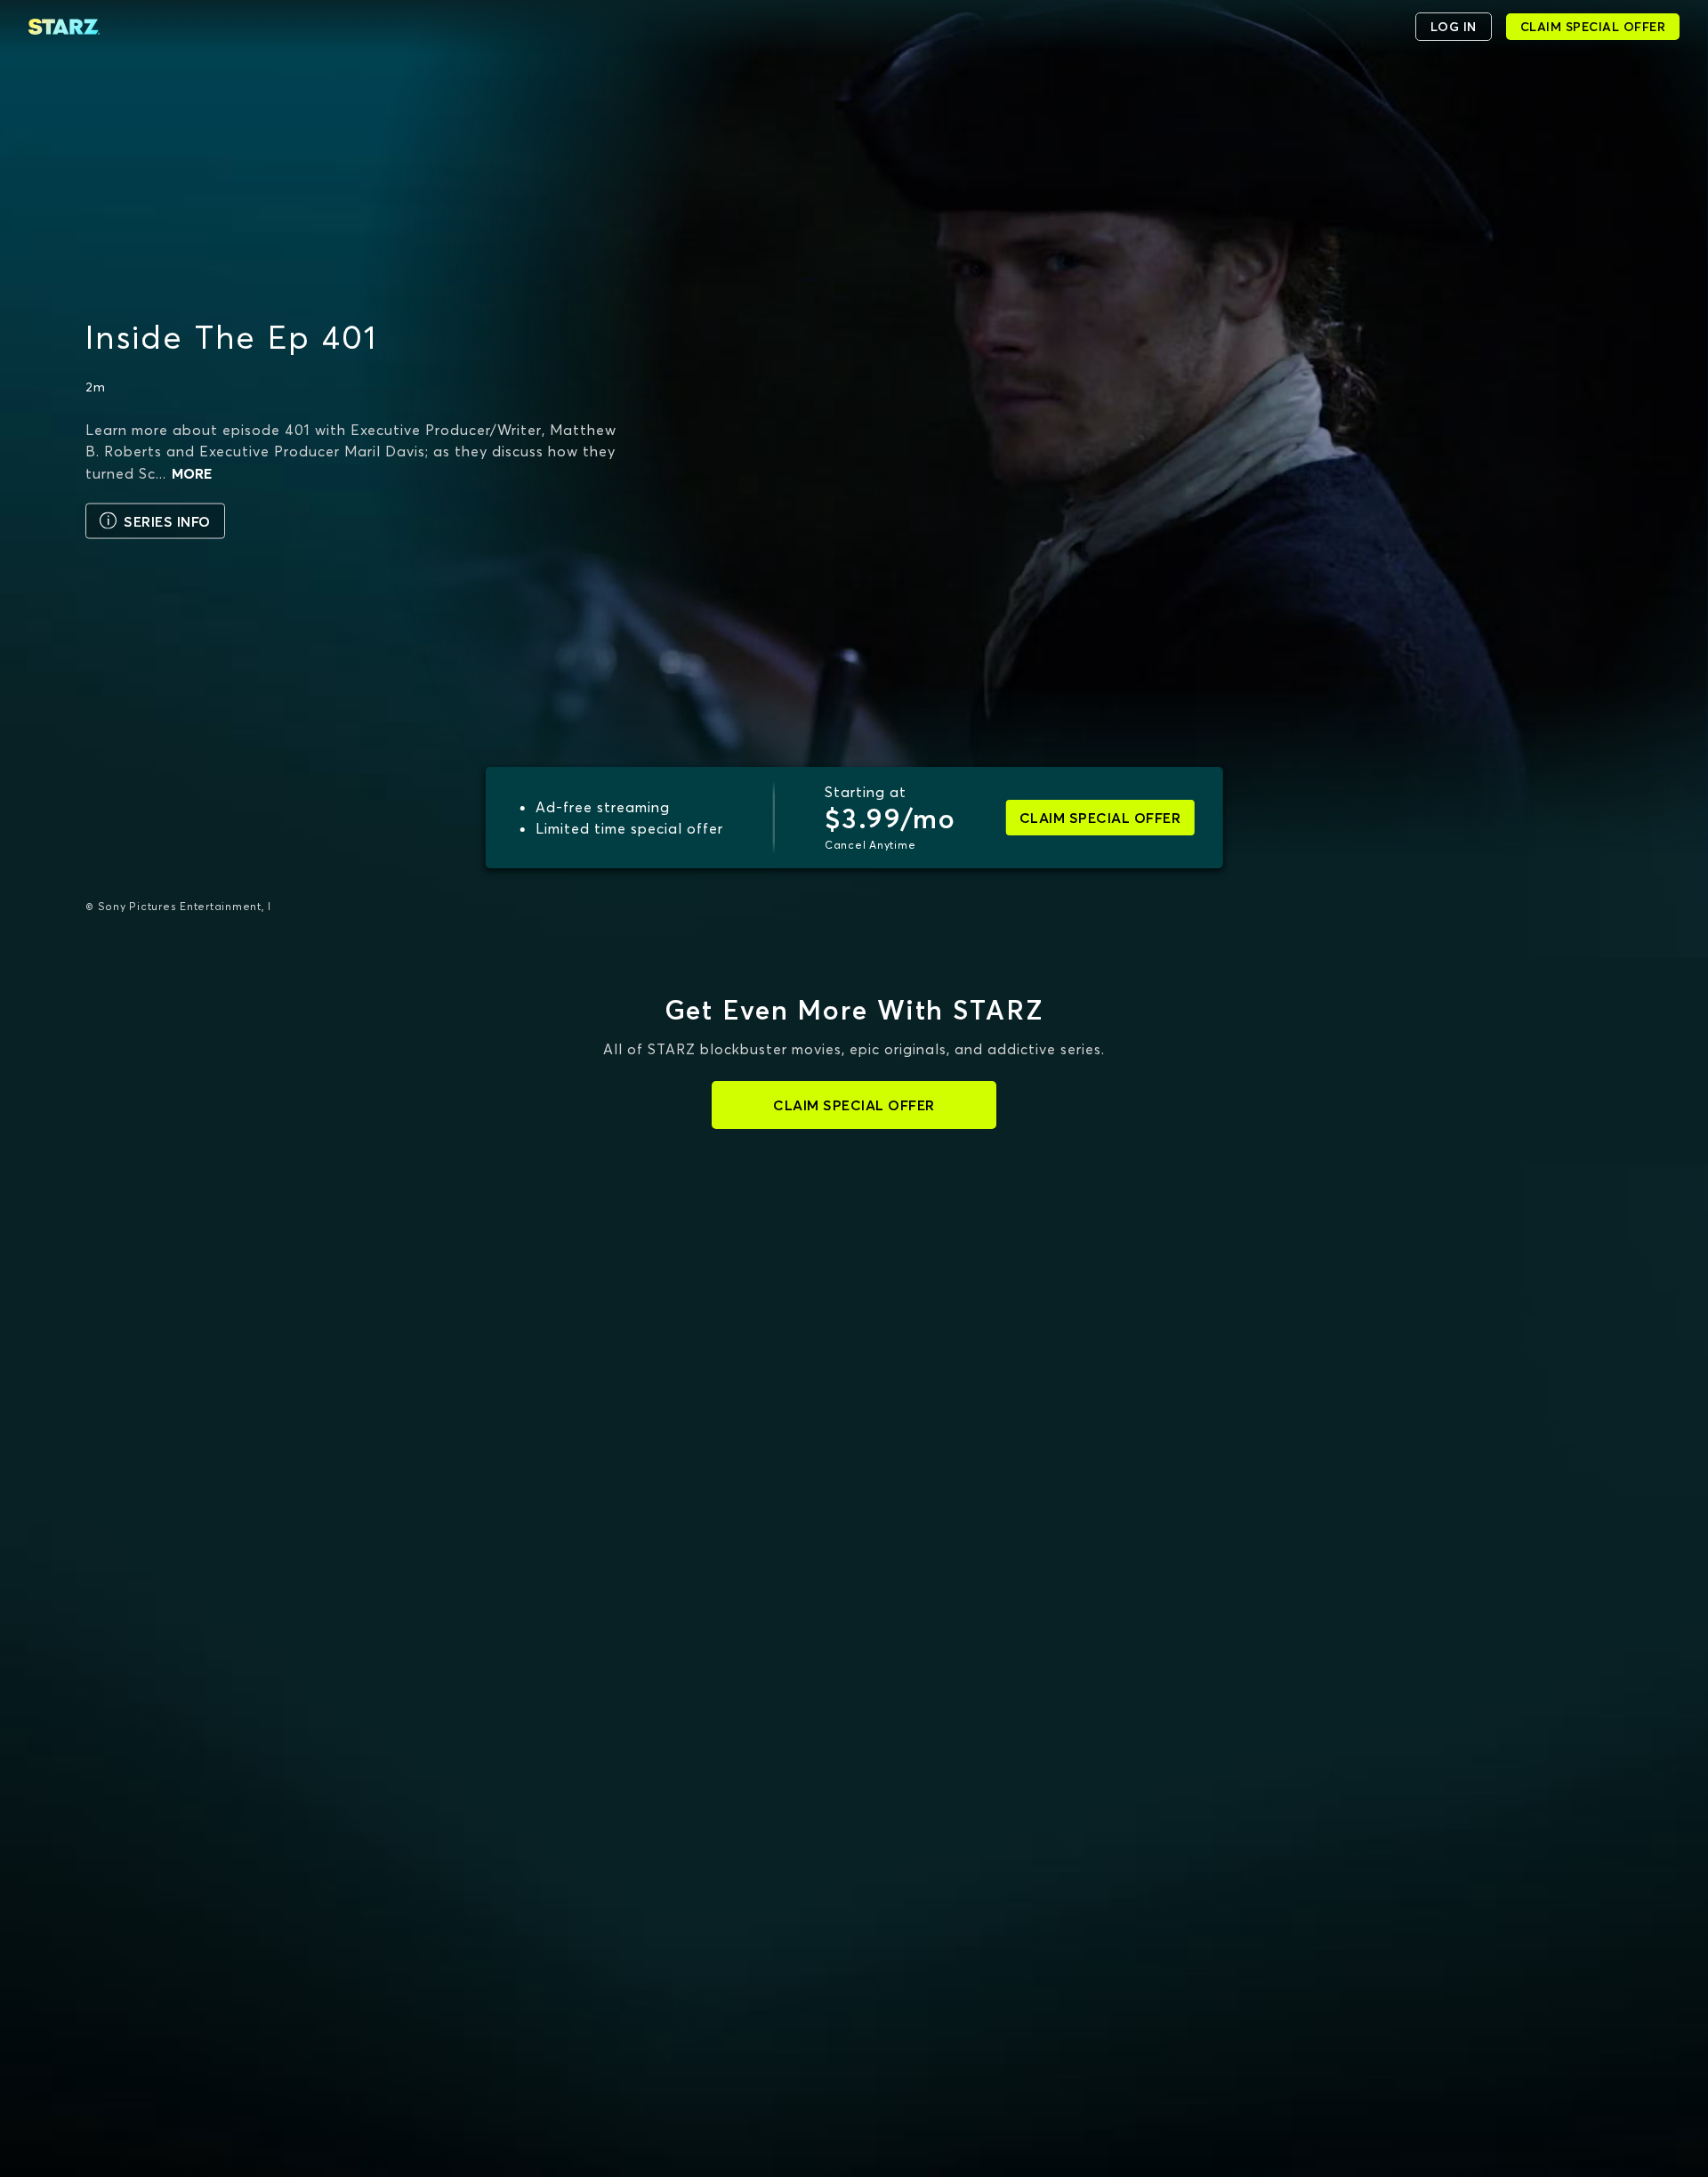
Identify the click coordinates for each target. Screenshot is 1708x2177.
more (192, 472)
